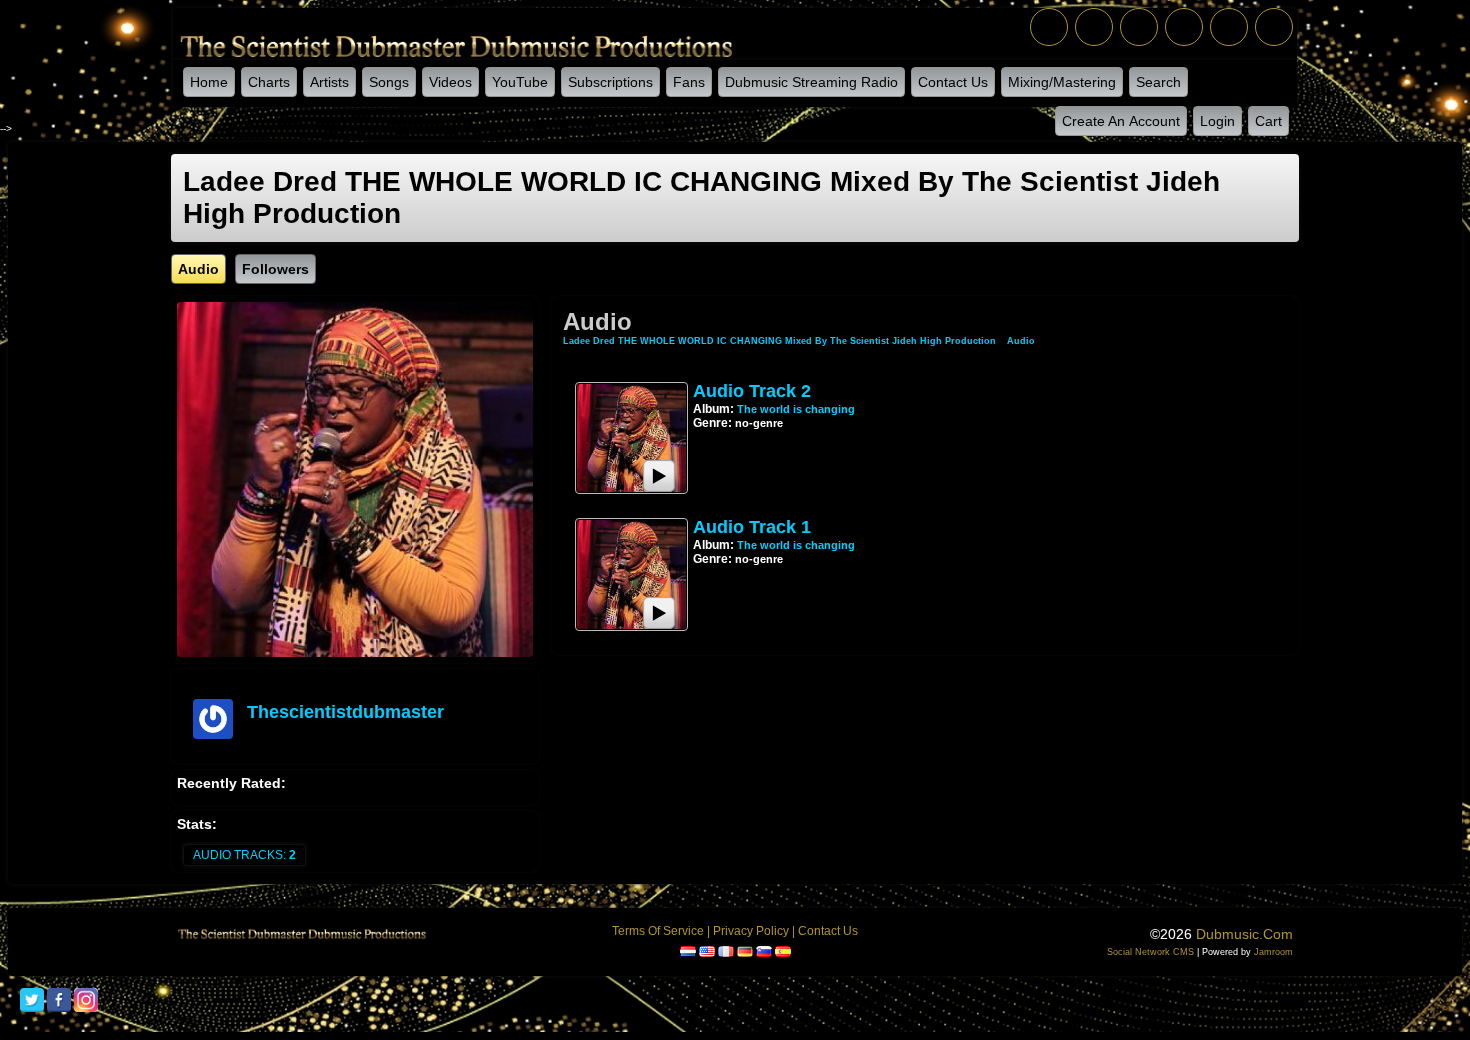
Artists (329, 82)
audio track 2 (752, 391)
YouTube (520, 82)
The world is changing (796, 409)
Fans (689, 82)
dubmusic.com (1244, 934)
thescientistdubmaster (345, 712)
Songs (389, 82)
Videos (450, 82)
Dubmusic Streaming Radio (811, 82)
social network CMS (1150, 952)
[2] (709, 438)
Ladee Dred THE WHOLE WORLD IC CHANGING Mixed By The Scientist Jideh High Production (781, 341)
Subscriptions (610, 82)
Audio (1021, 341)
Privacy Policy (751, 931)
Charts (269, 82)
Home (209, 82)
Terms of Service (658, 931)
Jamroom (1273, 952)
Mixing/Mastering (1062, 82)
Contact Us (953, 82)
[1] (701, 438)
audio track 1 (752, 527)
